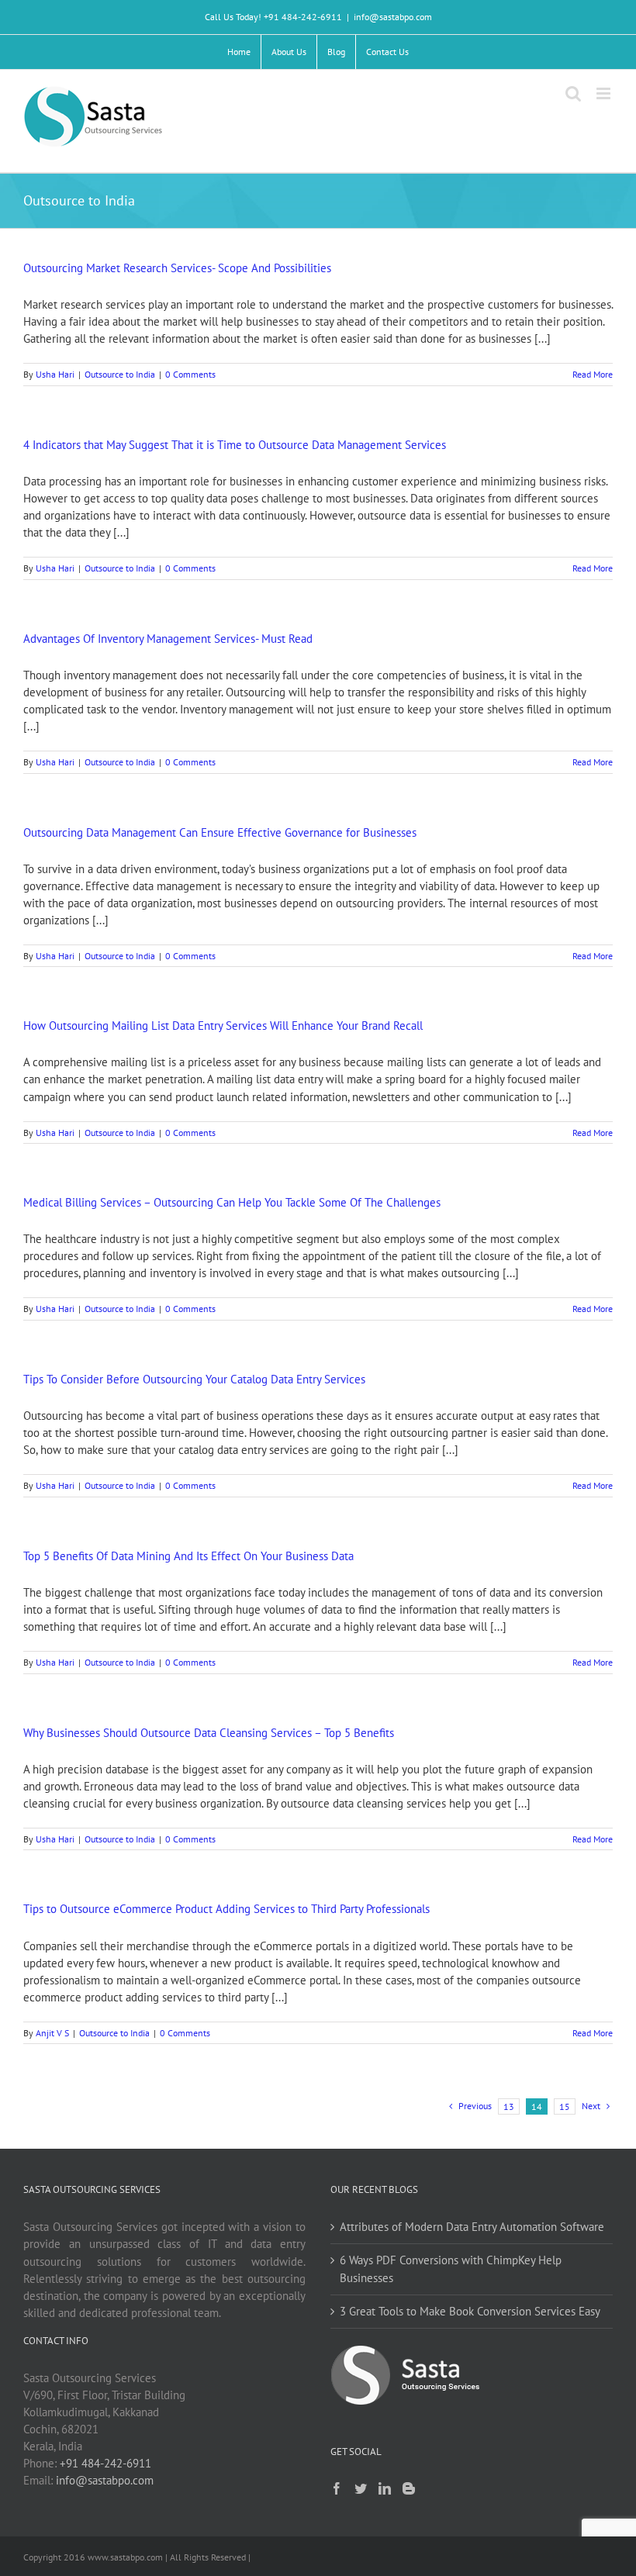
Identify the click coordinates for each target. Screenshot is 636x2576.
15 (565, 2106)
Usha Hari (55, 374)
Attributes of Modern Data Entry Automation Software (472, 2227)
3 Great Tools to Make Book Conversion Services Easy (470, 2311)
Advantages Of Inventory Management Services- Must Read (168, 639)
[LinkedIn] (385, 2488)
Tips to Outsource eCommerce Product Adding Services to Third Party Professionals (226, 1909)
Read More (593, 374)
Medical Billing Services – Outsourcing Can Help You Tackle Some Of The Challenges (232, 1202)
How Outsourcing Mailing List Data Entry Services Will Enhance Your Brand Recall (223, 1026)
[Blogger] (409, 2488)
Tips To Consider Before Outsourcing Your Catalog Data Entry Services (194, 1379)
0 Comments (190, 374)
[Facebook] (337, 2488)
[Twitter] (361, 2488)
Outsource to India (120, 374)
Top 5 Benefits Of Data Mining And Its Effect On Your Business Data (188, 1556)
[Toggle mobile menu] (605, 93)
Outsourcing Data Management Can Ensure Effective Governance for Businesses (220, 832)
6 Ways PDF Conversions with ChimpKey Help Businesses (451, 2269)
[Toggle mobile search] (573, 93)
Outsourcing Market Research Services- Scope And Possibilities (177, 268)
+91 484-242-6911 (105, 2463)
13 (509, 2106)
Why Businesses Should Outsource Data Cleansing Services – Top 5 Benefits (209, 1733)
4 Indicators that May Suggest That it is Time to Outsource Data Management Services (235, 445)
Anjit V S (52, 2033)
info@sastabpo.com (393, 17)
